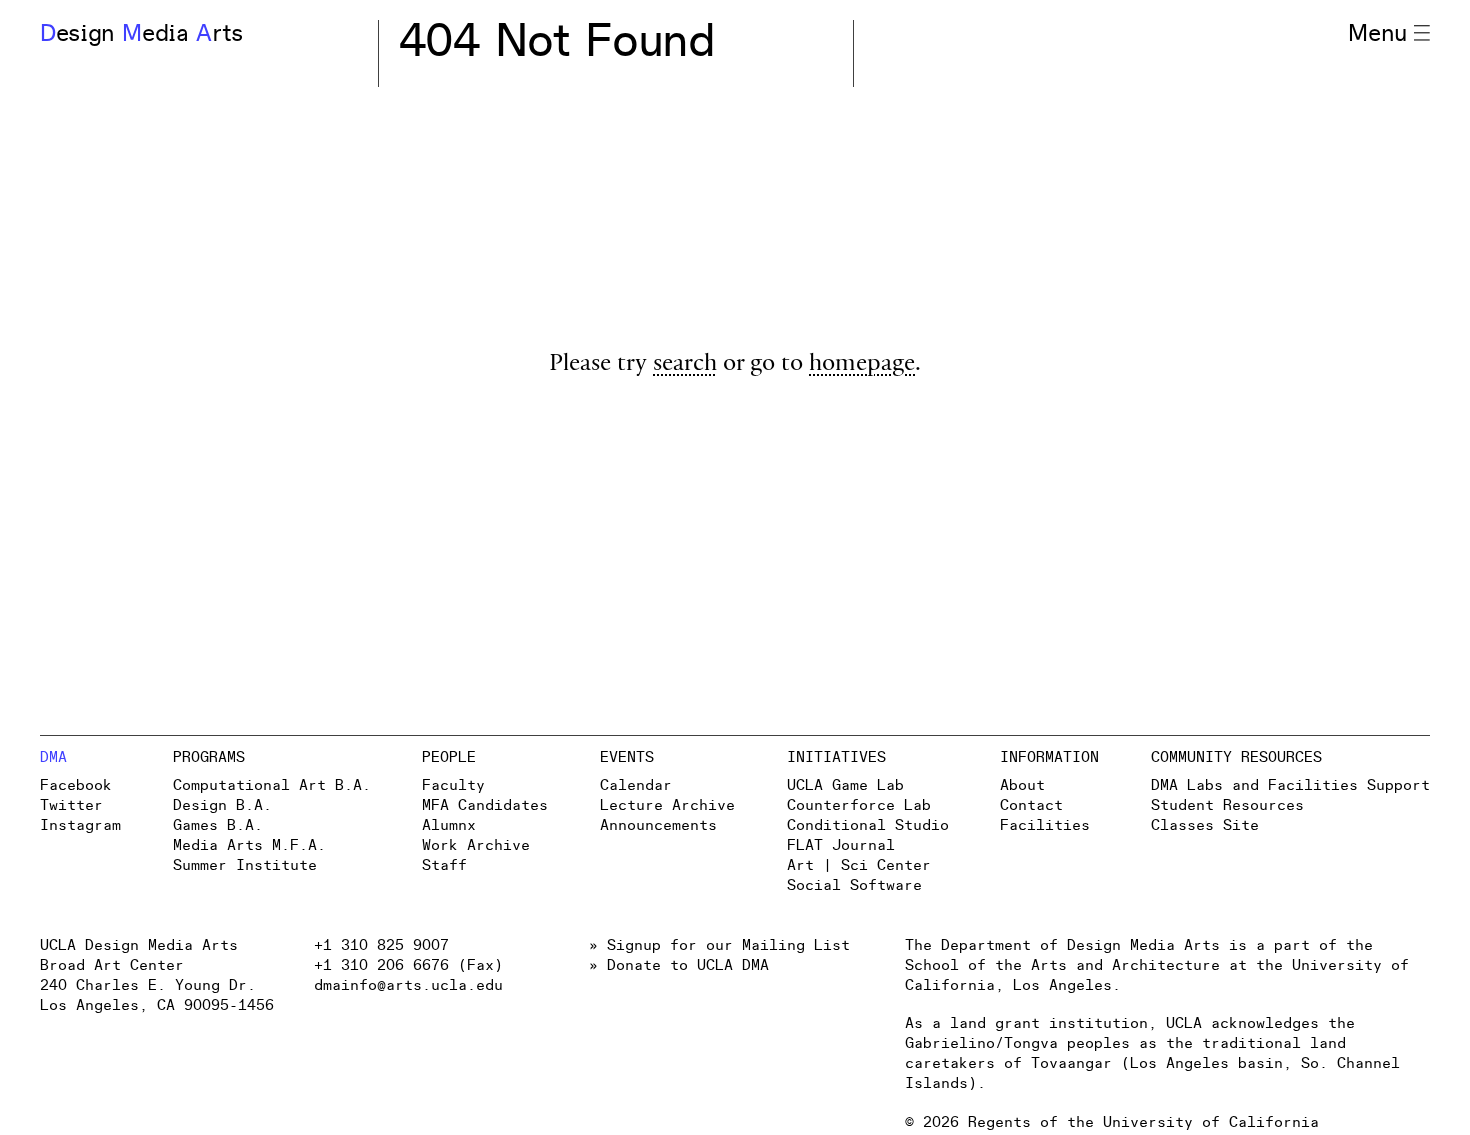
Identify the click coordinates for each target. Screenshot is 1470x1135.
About (1022, 785)
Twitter (71, 805)
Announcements (658, 825)
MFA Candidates (485, 805)
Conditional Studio (868, 825)
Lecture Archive (667, 805)
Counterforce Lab (859, 805)
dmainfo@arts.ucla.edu (408, 985)
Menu (1377, 34)
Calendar (636, 785)
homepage (862, 365)
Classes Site (1205, 825)
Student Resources (1227, 805)
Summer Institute (245, 865)
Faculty (453, 785)
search (685, 365)
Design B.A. (222, 805)
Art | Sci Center (859, 865)
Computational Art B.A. (272, 785)
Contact (1031, 805)
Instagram (80, 825)
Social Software (854, 885)
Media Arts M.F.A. (249, 845)
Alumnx (449, 825)
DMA (53, 757)
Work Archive (476, 845)
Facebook (76, 785)
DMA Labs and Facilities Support (1290, 785)
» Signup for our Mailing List (719, 945)
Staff (444, 865)
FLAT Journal (841, 845)
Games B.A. (218, 825)
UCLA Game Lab (845, 785)
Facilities (1045, 825)
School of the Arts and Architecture (1062, 965)
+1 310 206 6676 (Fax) (408, 965)
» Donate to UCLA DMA (679, 965)
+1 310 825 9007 (381, 945)
